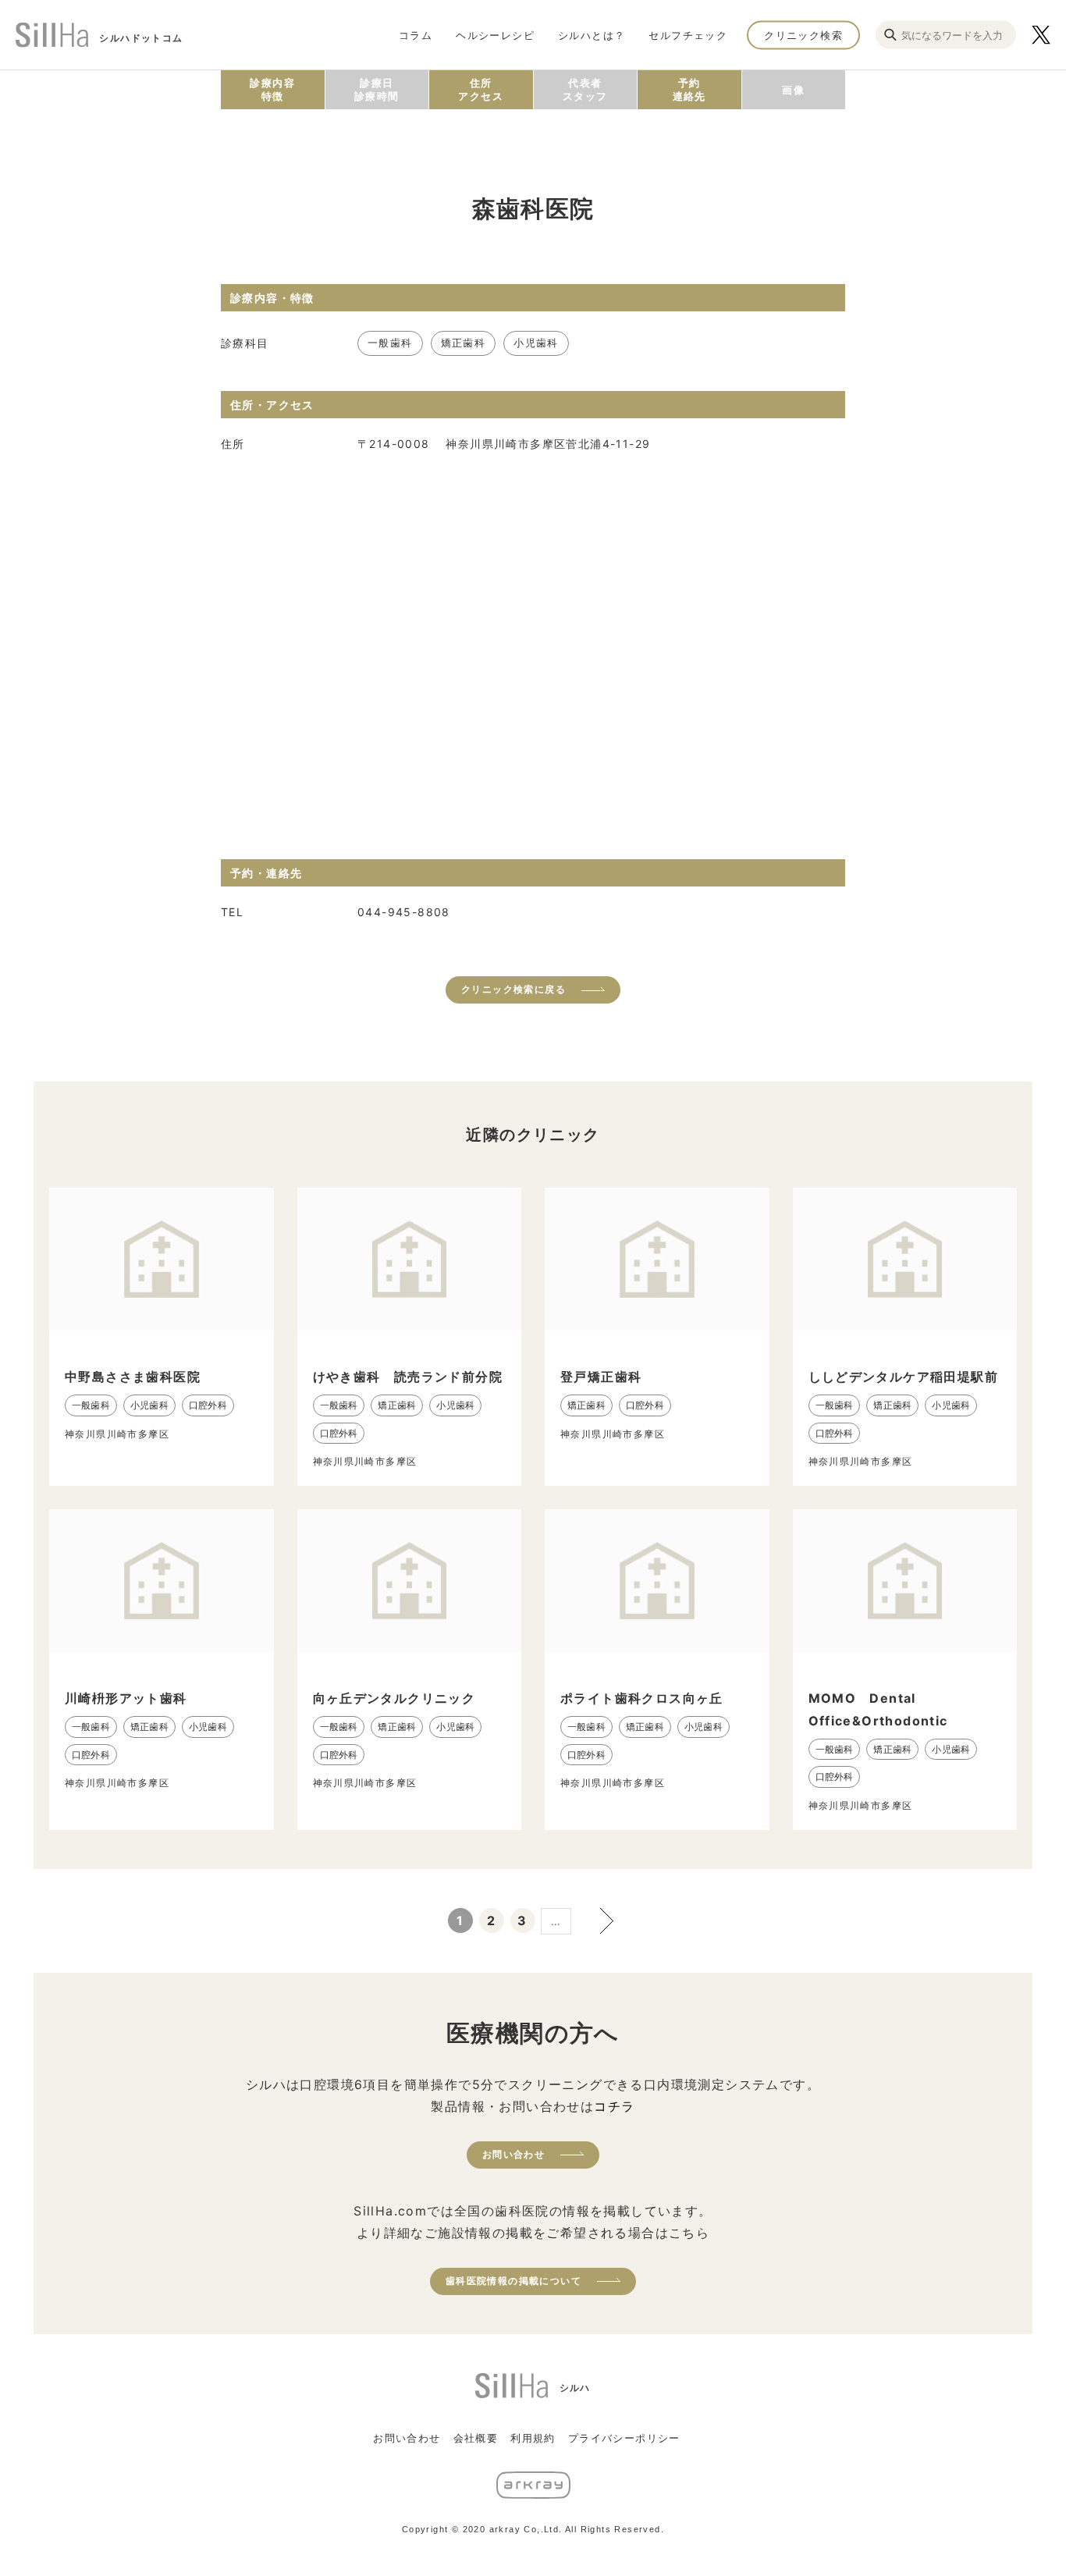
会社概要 (476, 2438)
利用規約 (533, 2438)
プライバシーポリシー (624, 2438)
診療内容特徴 (272, 89)
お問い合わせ (513, 2154)
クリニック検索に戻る (513, 989)
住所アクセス (481, 89)
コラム (416, 34)
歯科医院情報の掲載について (513, 2281)
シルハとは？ (592, 34)
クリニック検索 (803, 34)
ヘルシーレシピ (495, 34)
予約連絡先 (689, 89)
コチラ (614, 2106)
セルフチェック (688, 34)
